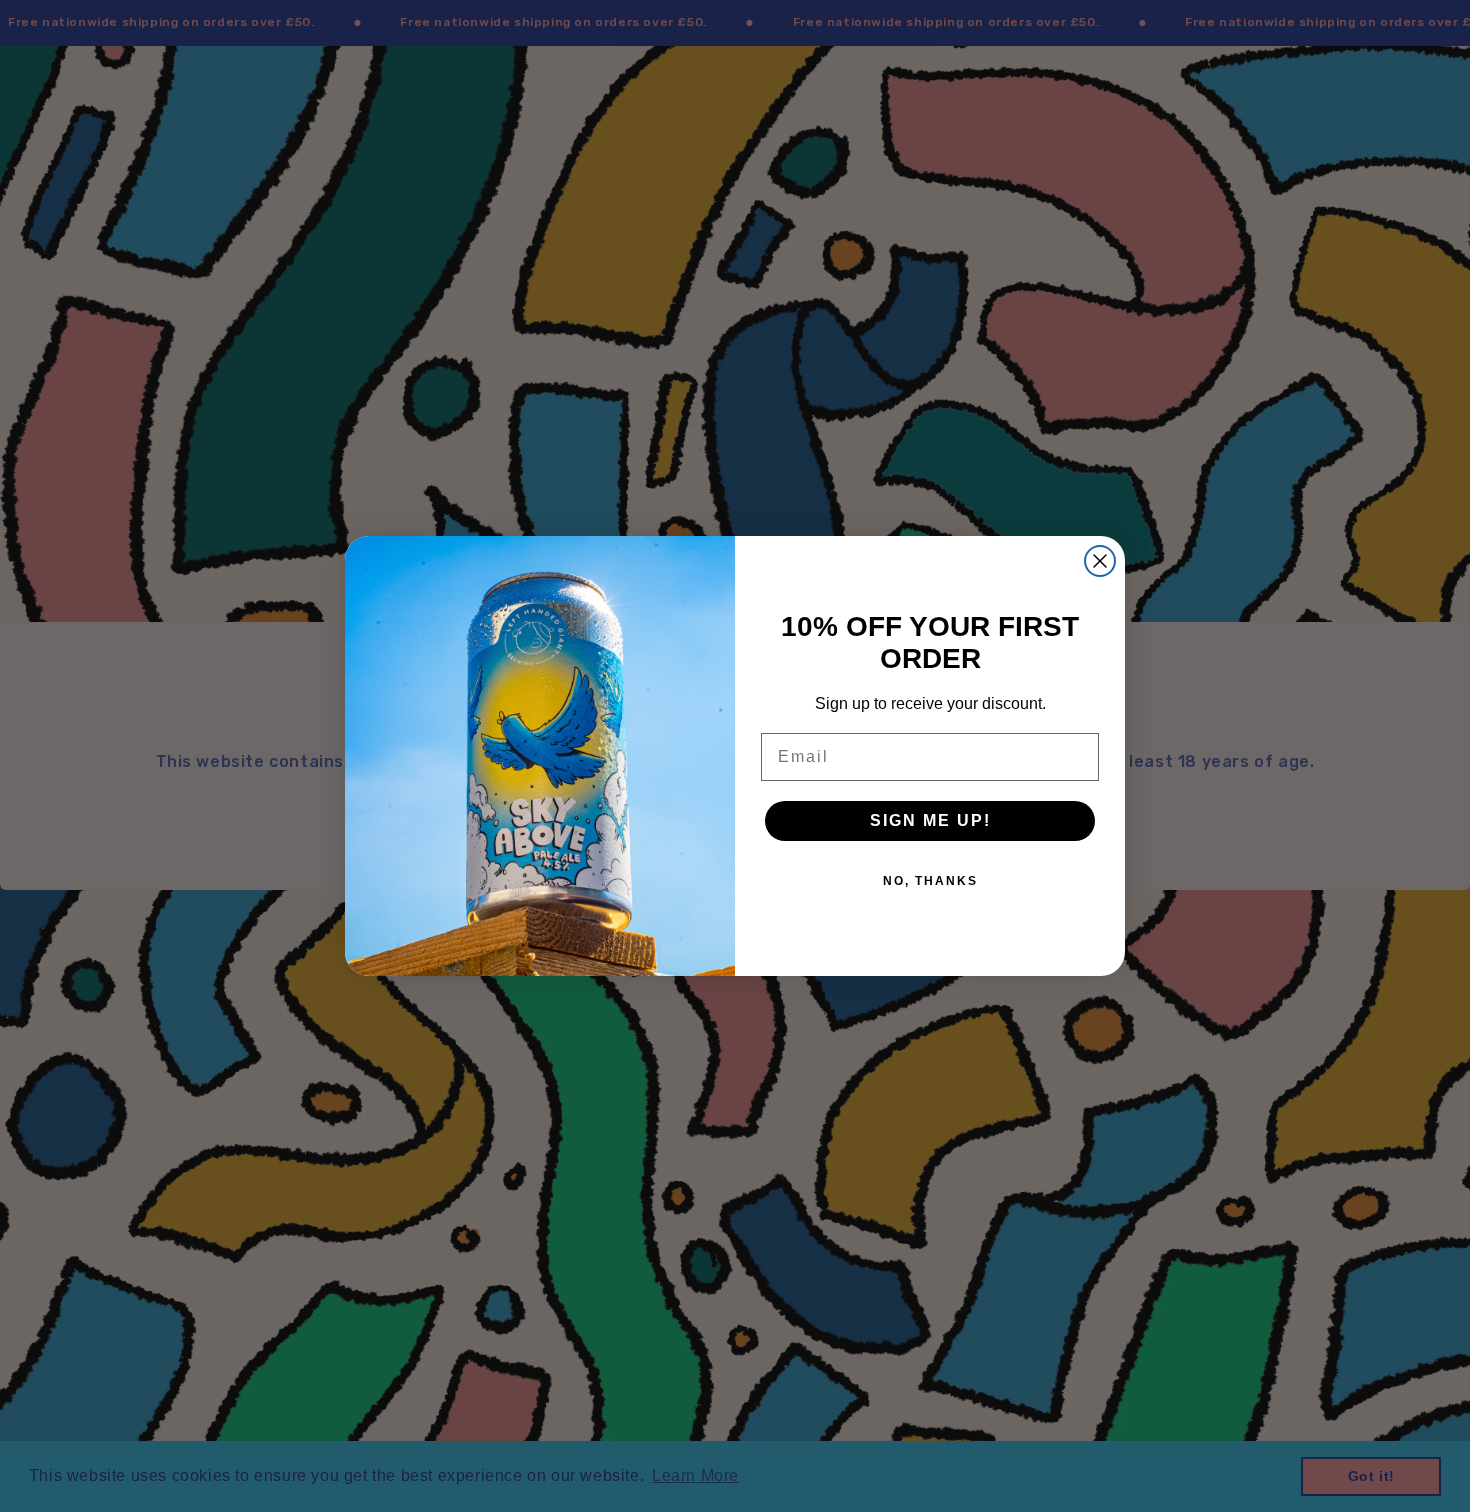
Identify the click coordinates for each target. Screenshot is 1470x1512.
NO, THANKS (930, 881)
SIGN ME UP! (930, 820)
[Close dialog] (1100, 561)
